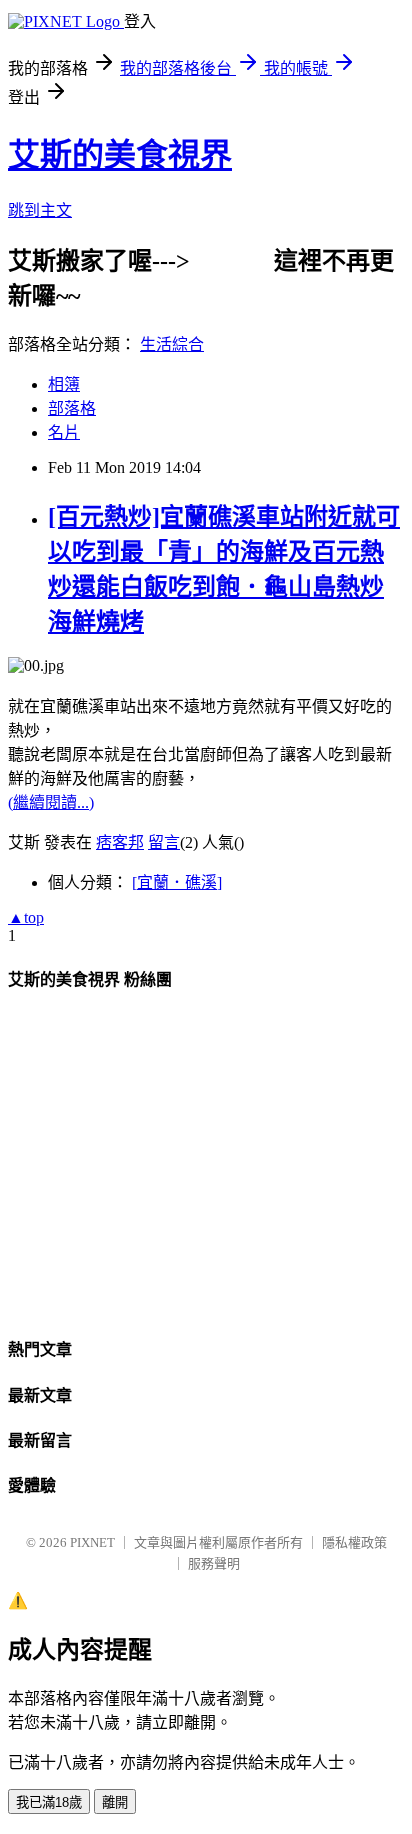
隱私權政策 (354, 1542)
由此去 (232, 261)
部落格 (72, 408)
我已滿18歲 (49, 1802)
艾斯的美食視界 (120, 155)
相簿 (64, 384)
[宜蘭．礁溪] (177, 882)
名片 (64, 432)
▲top (26, 917)
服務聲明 (214, 1563)
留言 (164, 842)
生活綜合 (172, 344)
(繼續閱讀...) (51, 802)
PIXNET (92, 1542)
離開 (115, 1802)
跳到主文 (40, 210)
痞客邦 (120, 842)
